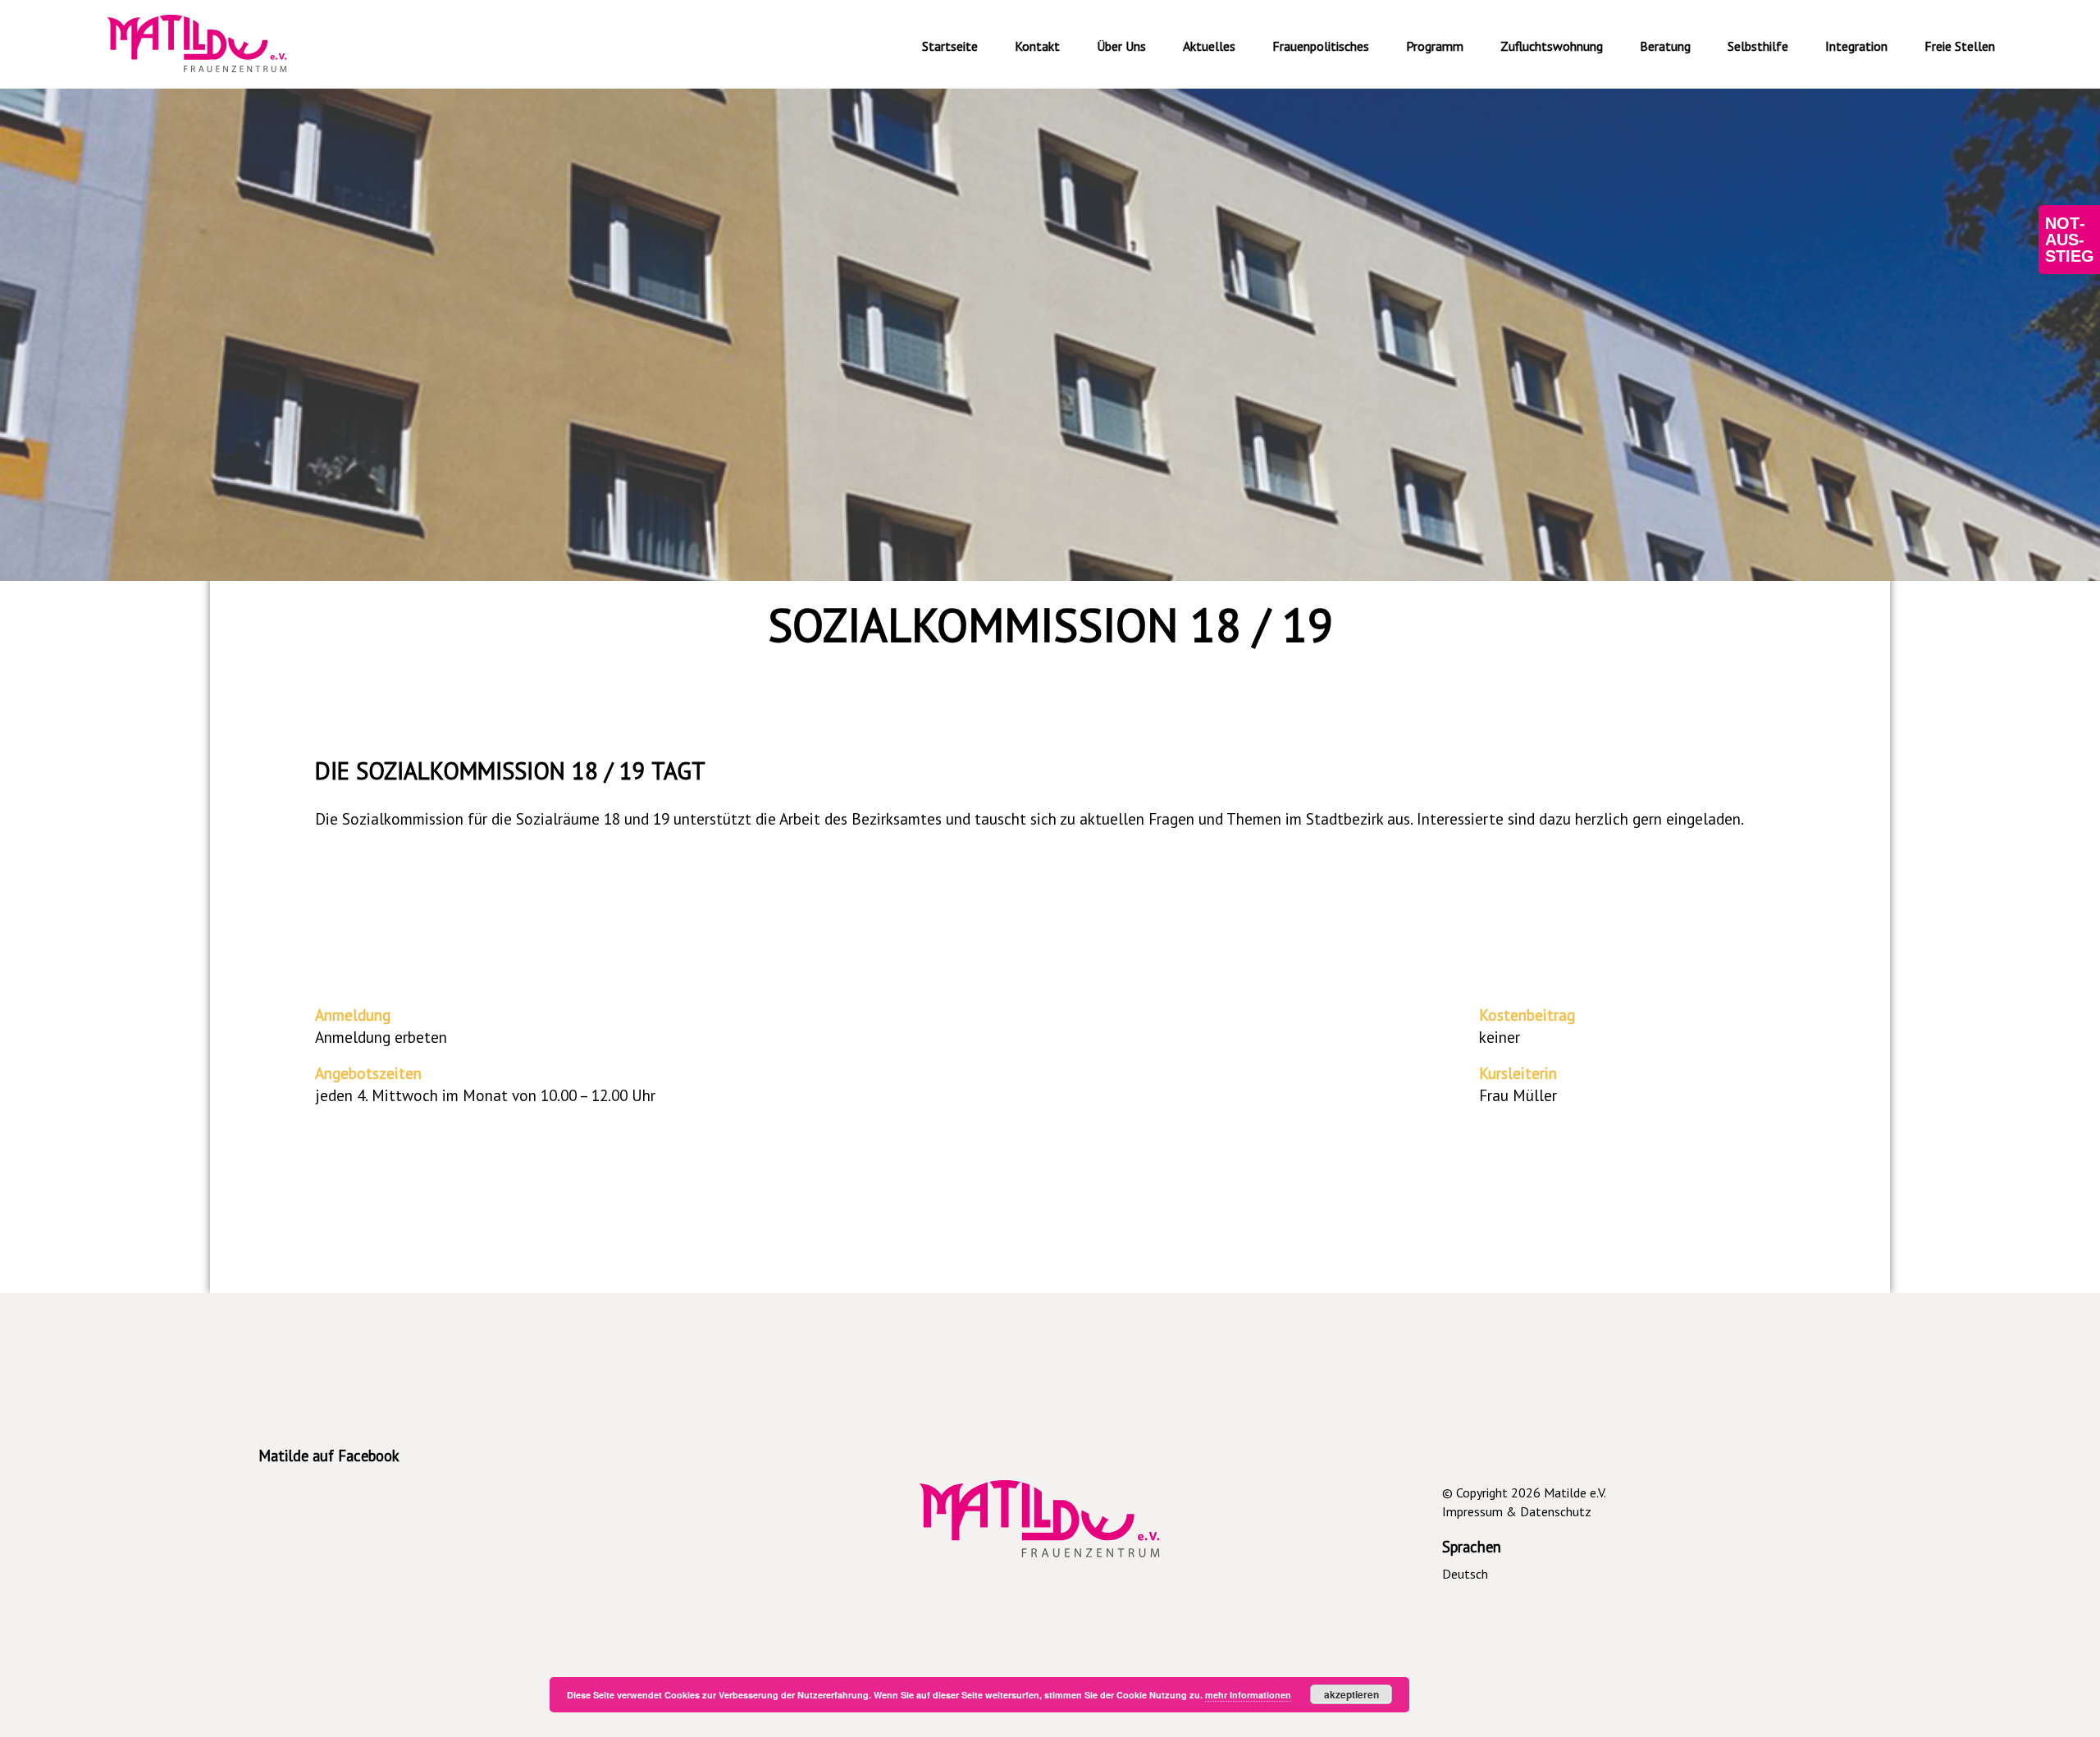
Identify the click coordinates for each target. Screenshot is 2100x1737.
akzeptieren (1351, 1694)
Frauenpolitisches (1321, 46)
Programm (1435, 46)
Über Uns (1121, 46)
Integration (1856, 46)
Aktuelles (1209, 46)
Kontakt (1037, 46)
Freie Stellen (1960, 46)
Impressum (1472, 1511)
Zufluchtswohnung (1552, 46)
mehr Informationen (1248, 1695)
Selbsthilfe (1758, 46)
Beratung (1665, 46)
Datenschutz (1556, 1511)
